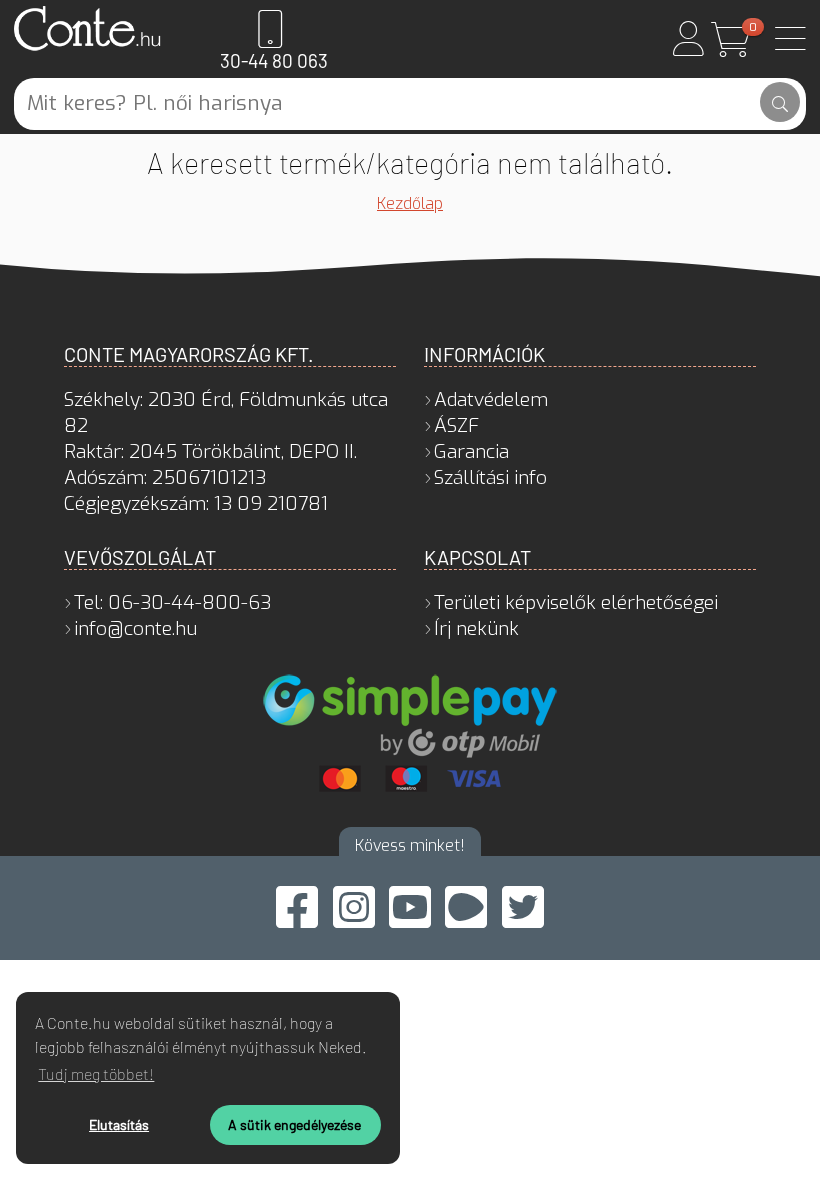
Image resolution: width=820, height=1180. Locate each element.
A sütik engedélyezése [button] (294, 1124)
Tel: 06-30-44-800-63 (172, 602)
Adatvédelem (491, 399)
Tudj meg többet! (96, 1073)
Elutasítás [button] (119, 1124)
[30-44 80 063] (271, 29)
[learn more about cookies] (373, 1050)
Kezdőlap (410, 203)
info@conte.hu (135, 628)
